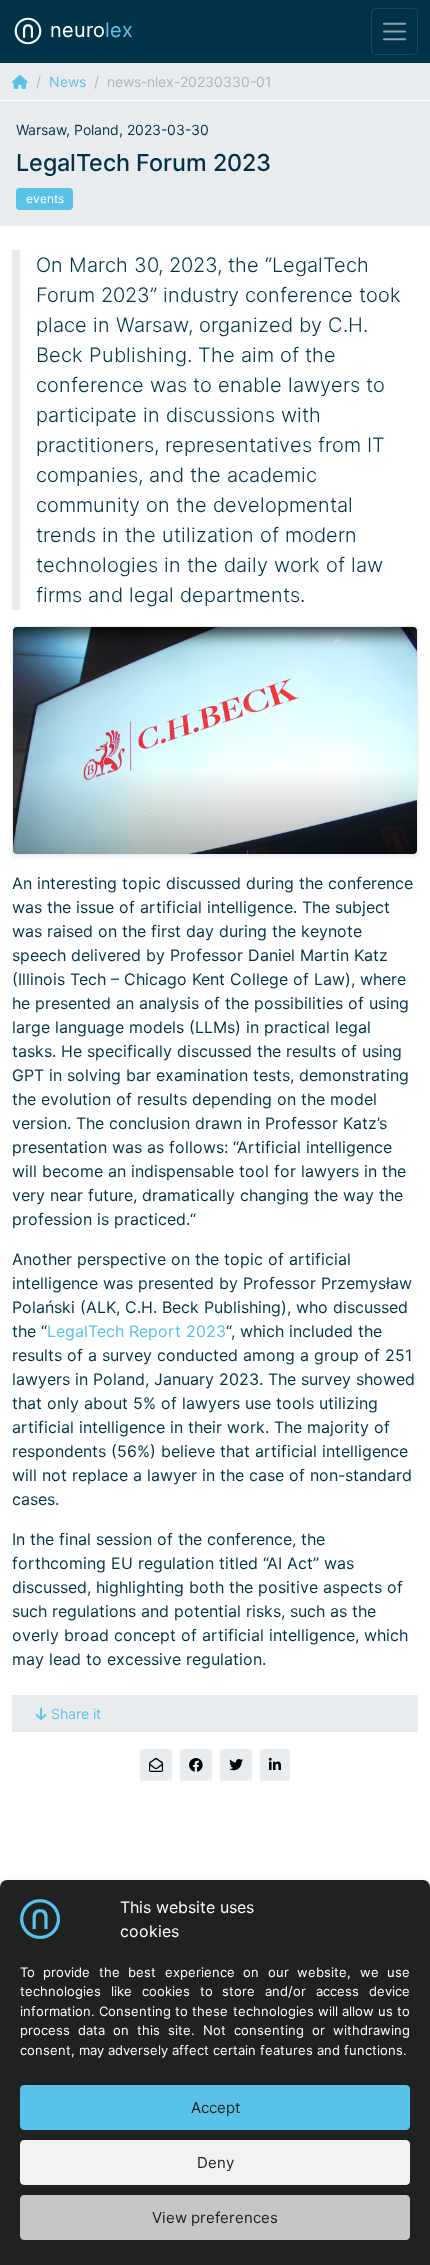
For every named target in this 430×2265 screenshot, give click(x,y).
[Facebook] (196, 1764)
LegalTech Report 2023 (136, 1331)
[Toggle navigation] (394, 31)
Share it (76, 1713)
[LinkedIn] (275, 1764)
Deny (215, 2162)
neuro (88, 30)
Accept (215, 2107)
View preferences (215, 2217)
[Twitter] (236, 1764)
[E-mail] (156, 1764)
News (67, 81)
